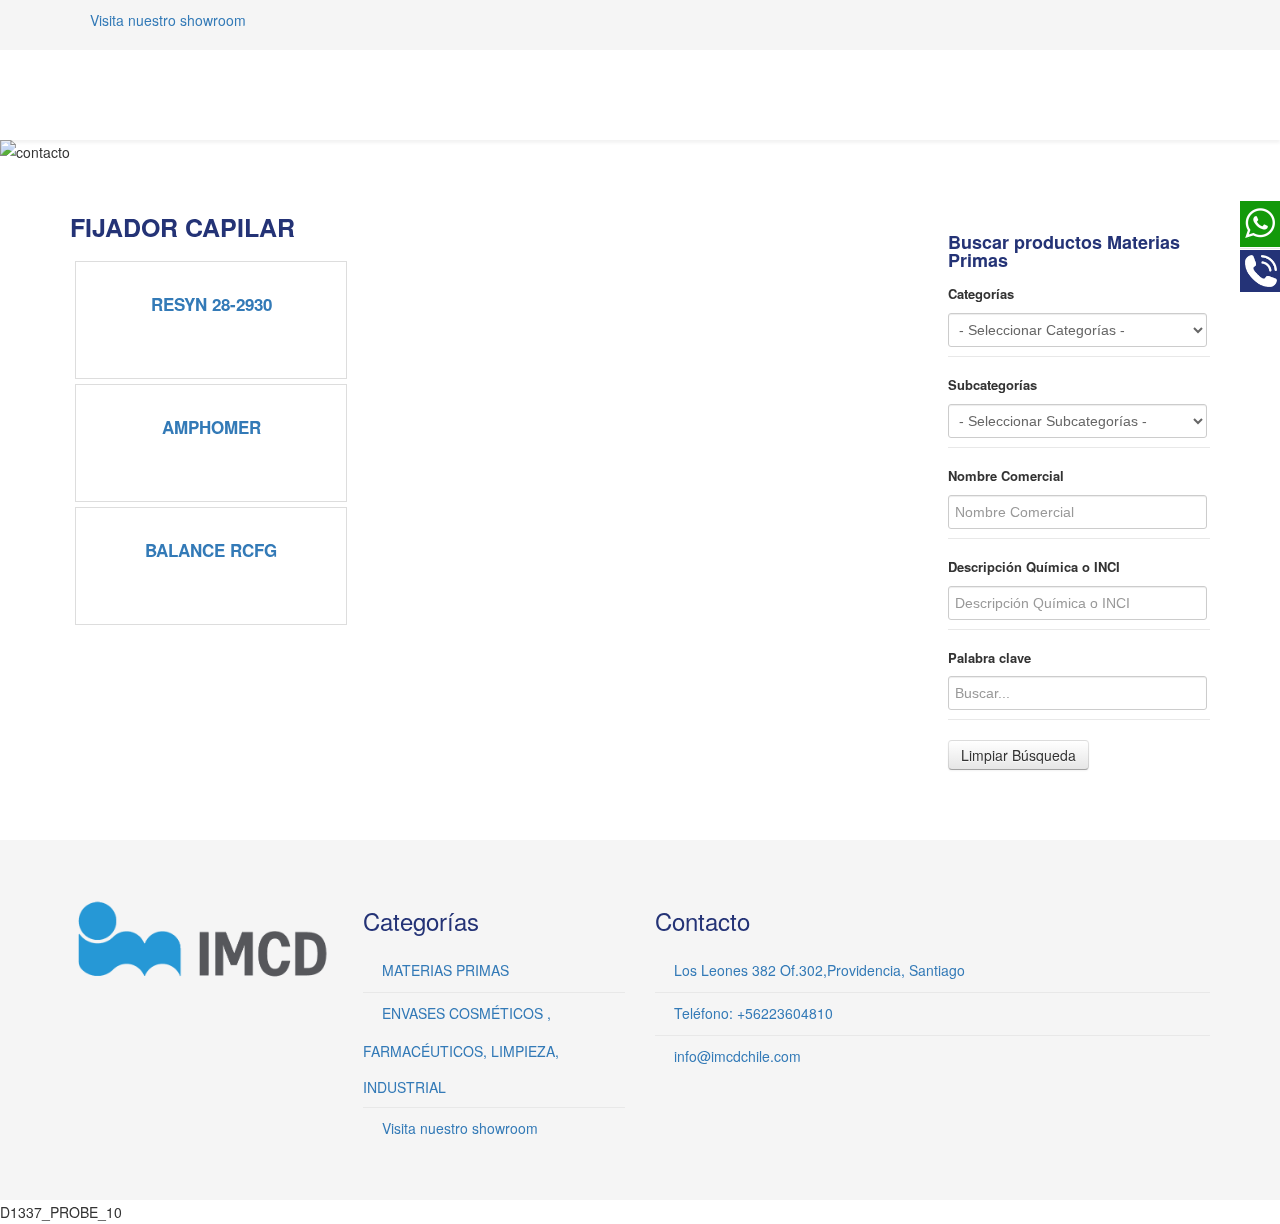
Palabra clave (989, 658)
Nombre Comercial (1006, 476)
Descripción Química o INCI (1034, 567)
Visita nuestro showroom (168, 20)
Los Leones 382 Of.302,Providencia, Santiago (819, 970)
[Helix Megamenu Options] (1202, 93)
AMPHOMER (211, 427)
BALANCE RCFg (211, 550)
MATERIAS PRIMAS (445, 970)
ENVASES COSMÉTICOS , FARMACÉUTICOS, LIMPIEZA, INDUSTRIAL (461, 1050)
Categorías (981, 294)
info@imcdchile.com (737, 1056)
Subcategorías (992, 385)
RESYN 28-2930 (211, 304)
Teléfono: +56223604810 (753, 1013)
